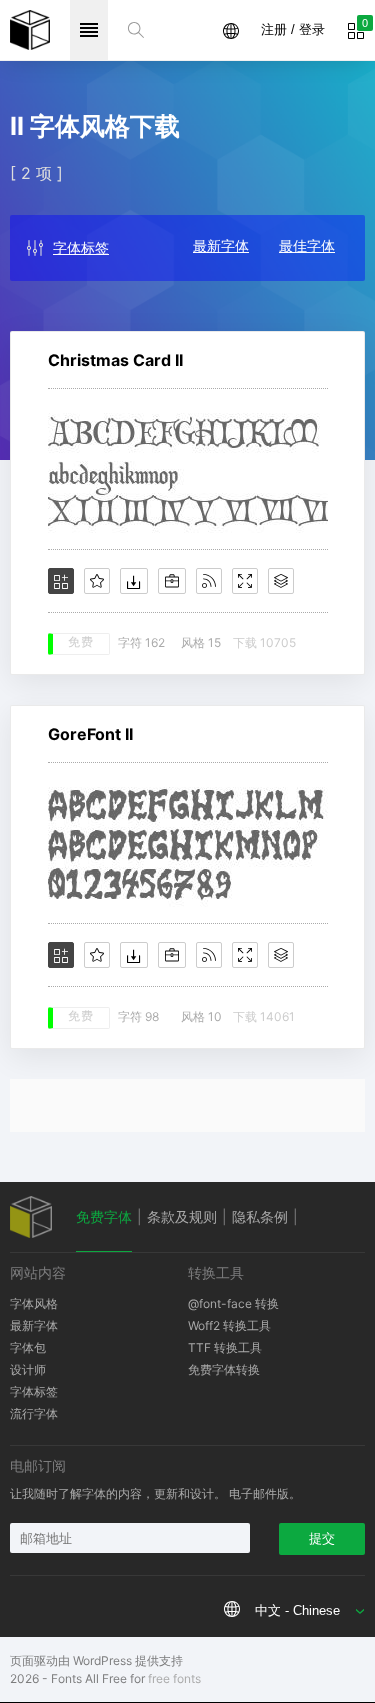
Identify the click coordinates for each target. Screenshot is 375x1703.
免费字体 (104, 1216)
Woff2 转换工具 (229, 1325)
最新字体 (221, 245)
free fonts (174, 1678)
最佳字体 (307, 245)
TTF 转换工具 (225, 1347)
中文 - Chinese (297, 1610)
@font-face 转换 (233, 1303)
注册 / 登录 (293, 29)
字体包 (28, 1347)
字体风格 (34, 1303)
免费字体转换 (224, 1369)
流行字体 (34, 1413)
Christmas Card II (115, 360)
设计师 (28, 1369)
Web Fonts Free (30, 30)
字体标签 (81, 247)
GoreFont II (90, 734)
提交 (322, 1538)
